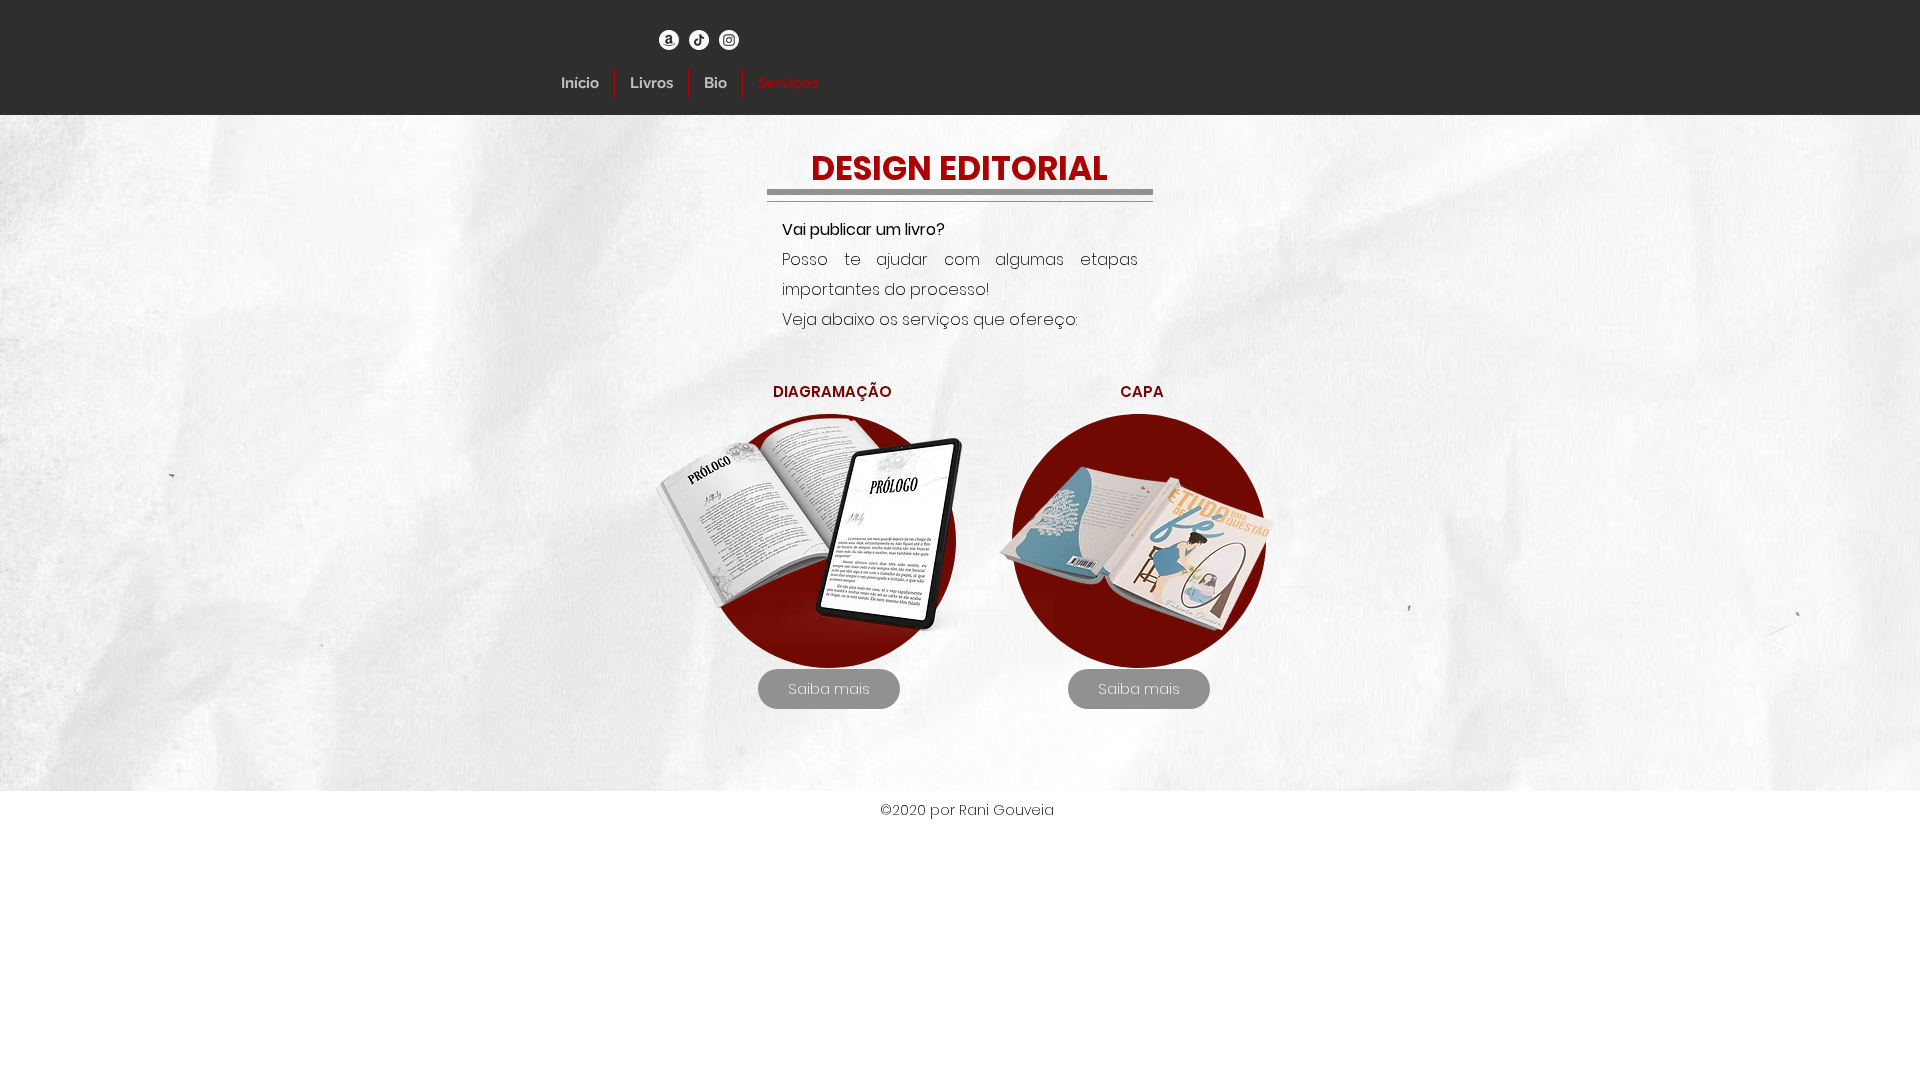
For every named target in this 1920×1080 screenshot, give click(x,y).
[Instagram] (729, 40)
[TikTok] (699, 40)
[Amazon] (669, 40)
